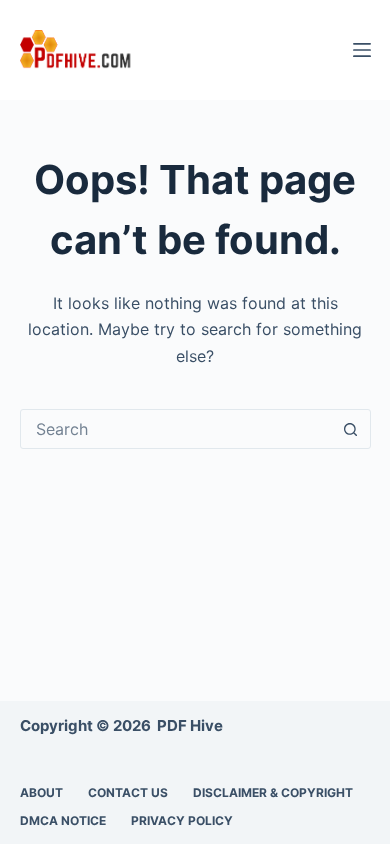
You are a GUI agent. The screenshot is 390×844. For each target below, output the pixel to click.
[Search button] (351, 429)
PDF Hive (190, 725)
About (41, 792)
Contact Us (128, 792)
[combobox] (176, 429)
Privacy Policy (182, 820)
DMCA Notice (63, 820)
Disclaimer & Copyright (273, 792)
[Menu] (362, 50)
